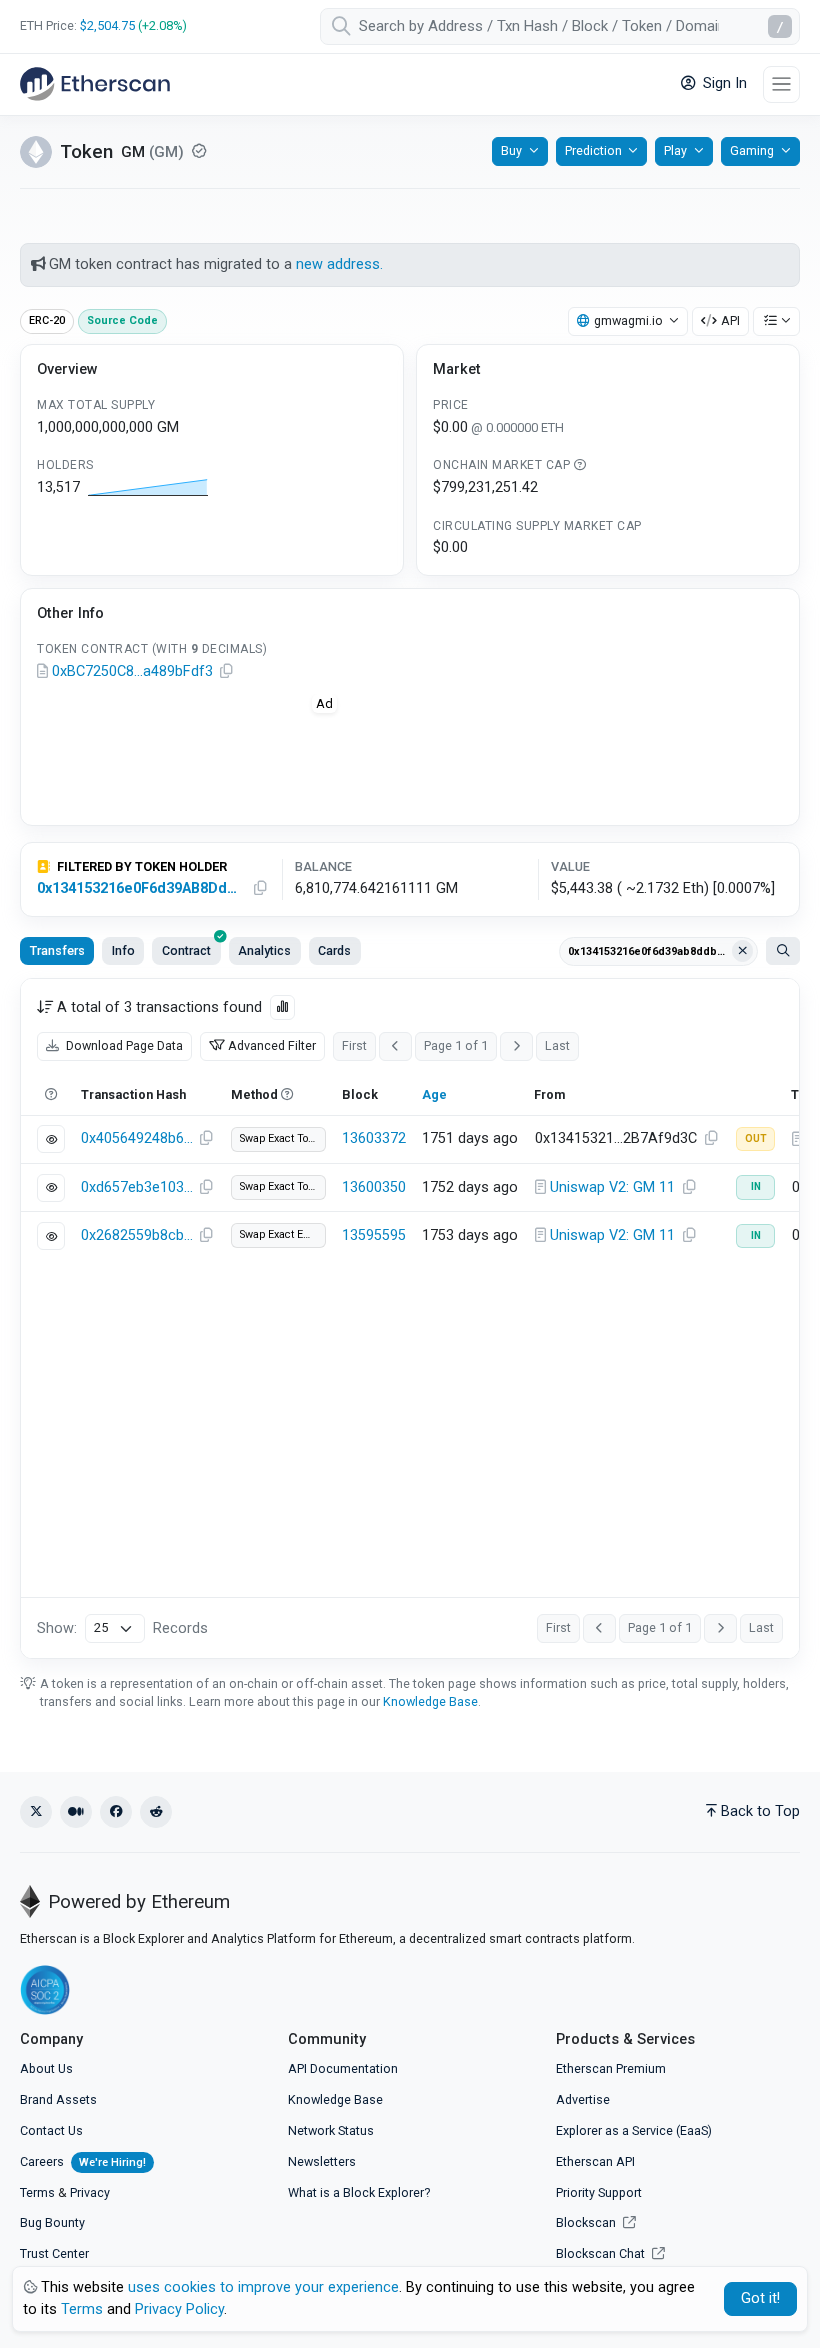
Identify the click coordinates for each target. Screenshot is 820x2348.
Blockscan (587, 2222)
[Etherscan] (95, 84)
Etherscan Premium (611, 2068)
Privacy (90, 2192)
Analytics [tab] (264, 950)
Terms (37, 2192)
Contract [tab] (186, 950)
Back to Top (760, 1811)
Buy (511, 150)
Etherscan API (595, 2161)
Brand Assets (58, 2099)
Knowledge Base (430, 1701)
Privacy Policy (179, 2309)
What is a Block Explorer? (359, 2192)
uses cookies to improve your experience (263, 2287)
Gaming (752, 150)
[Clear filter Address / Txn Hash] (743, 951)
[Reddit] (156, 1812)
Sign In (723, 83)
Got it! (760, 2298)
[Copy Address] (226, 672)
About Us (46, 2068)
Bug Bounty (52, 2222)
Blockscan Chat (602, 2253)
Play (675, 150)
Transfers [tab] (57, 950)
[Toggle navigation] (781, 84)
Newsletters (322, 2161)
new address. (339, 264)
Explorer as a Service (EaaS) (634, 2130)
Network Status (331, 2130)
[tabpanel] (410, 1318)
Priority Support (599, 2192)
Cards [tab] (334, 950)
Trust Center (54, 2253)
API (730, 320)
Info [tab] (123, 950)
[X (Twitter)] (36, 1812)
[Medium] (76, 1812)
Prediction (593, 150)
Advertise (583, 2099)
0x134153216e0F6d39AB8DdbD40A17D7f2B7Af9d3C (140, 888)
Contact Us (51, 2130)
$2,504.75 (107, 25)
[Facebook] (116, 1812)
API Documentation (343, 2068)
